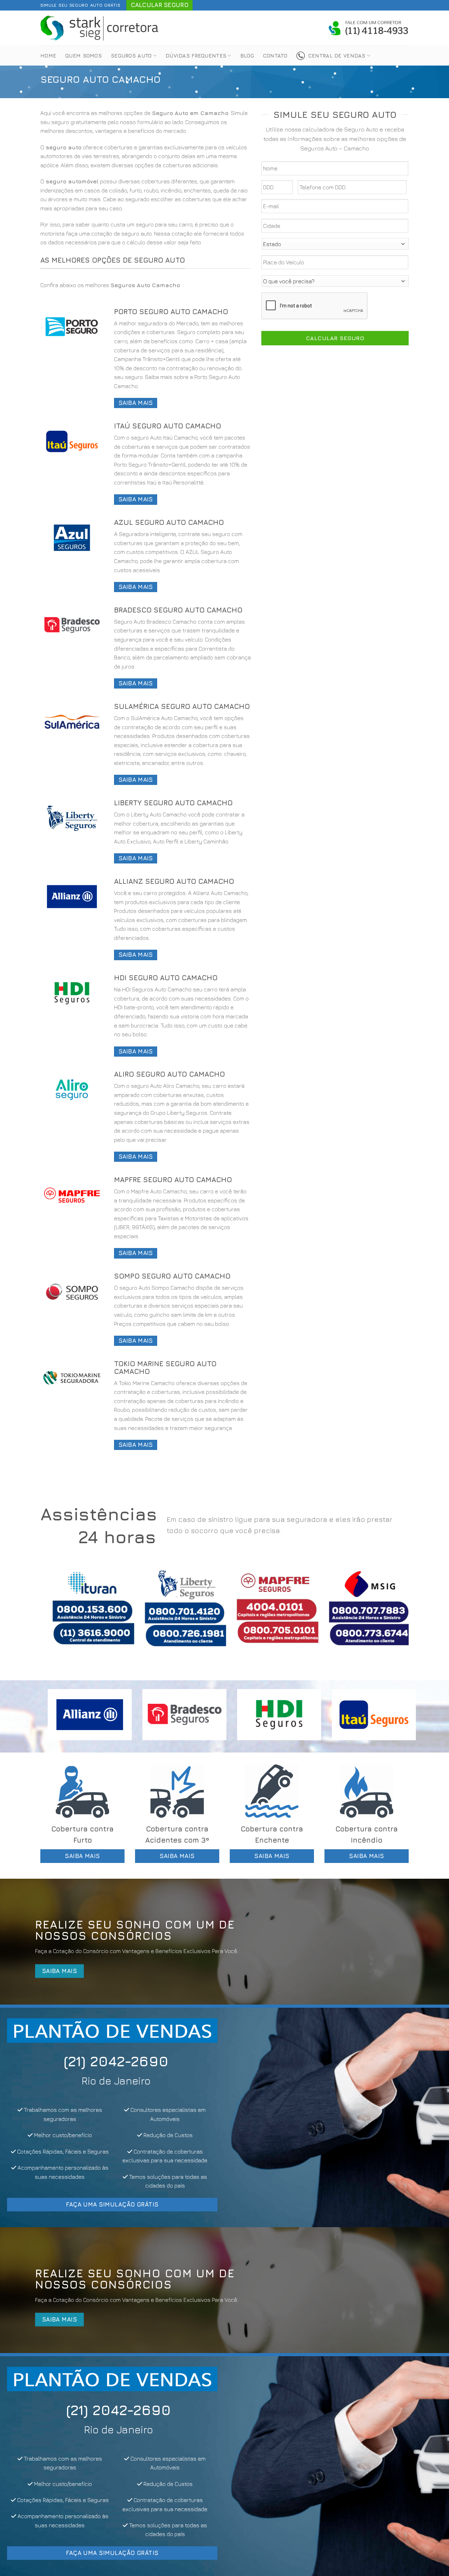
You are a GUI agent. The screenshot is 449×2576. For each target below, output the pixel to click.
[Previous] (56, 1614)
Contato (275, 56)
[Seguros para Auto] (100, 28)
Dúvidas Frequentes (196, 56)
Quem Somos (83, 56)
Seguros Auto (131, 56)
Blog (247, 56)
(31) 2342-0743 (217, 2061)
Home (48, 56)
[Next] (393, 1614)
